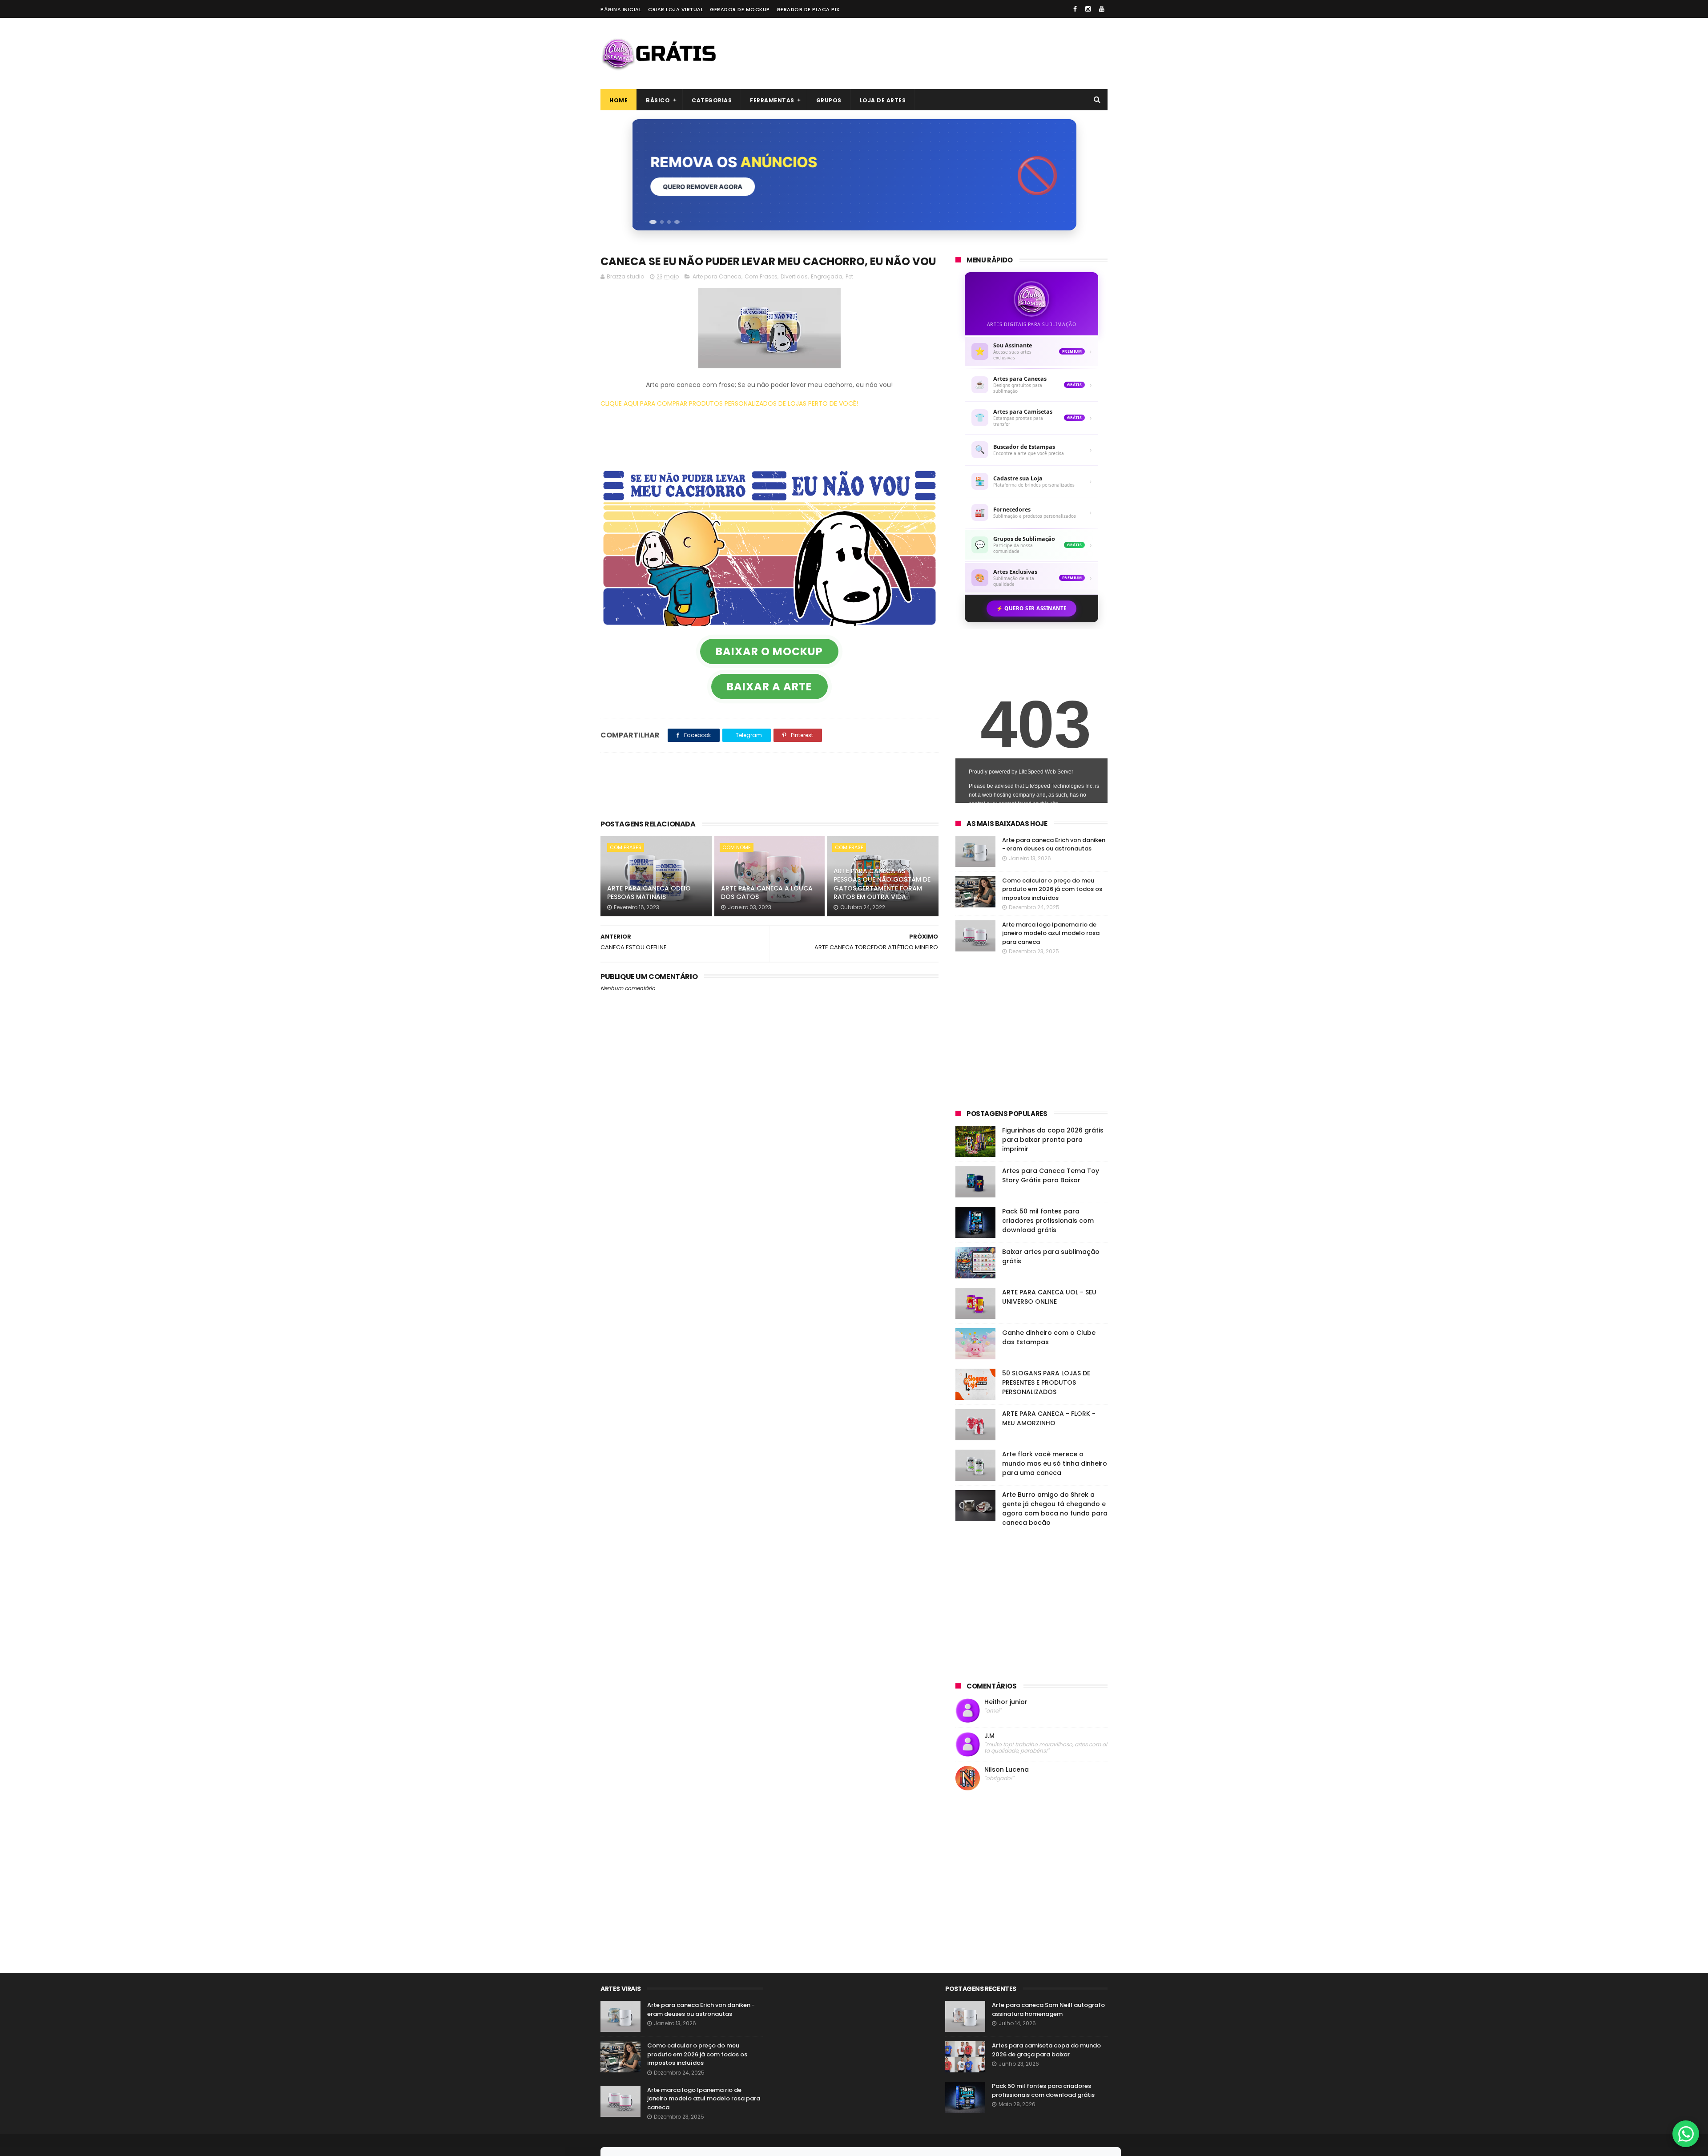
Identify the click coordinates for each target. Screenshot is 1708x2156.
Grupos (829, 100)
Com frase (849, 847)
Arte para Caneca (717, 276)
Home (618, 100)
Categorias (712, 100)
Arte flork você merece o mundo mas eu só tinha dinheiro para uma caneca (1055, 1463)
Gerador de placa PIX (808, 9)
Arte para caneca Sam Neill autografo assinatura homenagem (1048, 2009)
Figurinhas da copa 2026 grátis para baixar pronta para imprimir (1053, 1140)
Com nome (737, 847)
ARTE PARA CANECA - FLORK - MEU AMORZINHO (1049, 1418)
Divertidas (794, 276)
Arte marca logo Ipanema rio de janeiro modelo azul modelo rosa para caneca (1051, 933)
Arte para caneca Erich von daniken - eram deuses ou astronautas (1054, 844)
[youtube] (1102, 9)
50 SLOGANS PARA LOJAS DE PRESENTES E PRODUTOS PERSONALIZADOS (1046, 1382)
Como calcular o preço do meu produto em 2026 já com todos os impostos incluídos (1052, 889)
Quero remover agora (702, 187)
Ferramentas (772, 100)
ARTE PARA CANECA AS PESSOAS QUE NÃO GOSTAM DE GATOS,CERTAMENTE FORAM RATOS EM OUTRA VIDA (882, 884)
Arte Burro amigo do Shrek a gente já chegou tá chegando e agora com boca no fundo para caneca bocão (1055, 1509)
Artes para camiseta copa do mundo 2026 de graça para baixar (1046, 2050)
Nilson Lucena (1007, 1770)
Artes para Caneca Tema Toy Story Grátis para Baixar (1051, 1175)
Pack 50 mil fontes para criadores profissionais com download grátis (1048, 1221)
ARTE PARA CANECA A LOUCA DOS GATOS (767, 893)
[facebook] (1075, 9)
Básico (658, 100)
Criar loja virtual (676, 9)
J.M (989, 1736)
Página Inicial (621, 9)
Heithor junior (1006, 1702)
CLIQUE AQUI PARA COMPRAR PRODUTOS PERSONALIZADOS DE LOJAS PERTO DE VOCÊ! (729, 403)
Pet (849, 276)
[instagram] (1088, 9)
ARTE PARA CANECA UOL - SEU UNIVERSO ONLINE (1049, 1297)
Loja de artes (883, 100)
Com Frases (761, 276)
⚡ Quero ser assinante (1031, 608)
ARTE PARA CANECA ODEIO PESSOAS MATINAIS (649, 893)
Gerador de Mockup (740, 9)
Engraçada (827, 276)
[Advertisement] (946, 53)
